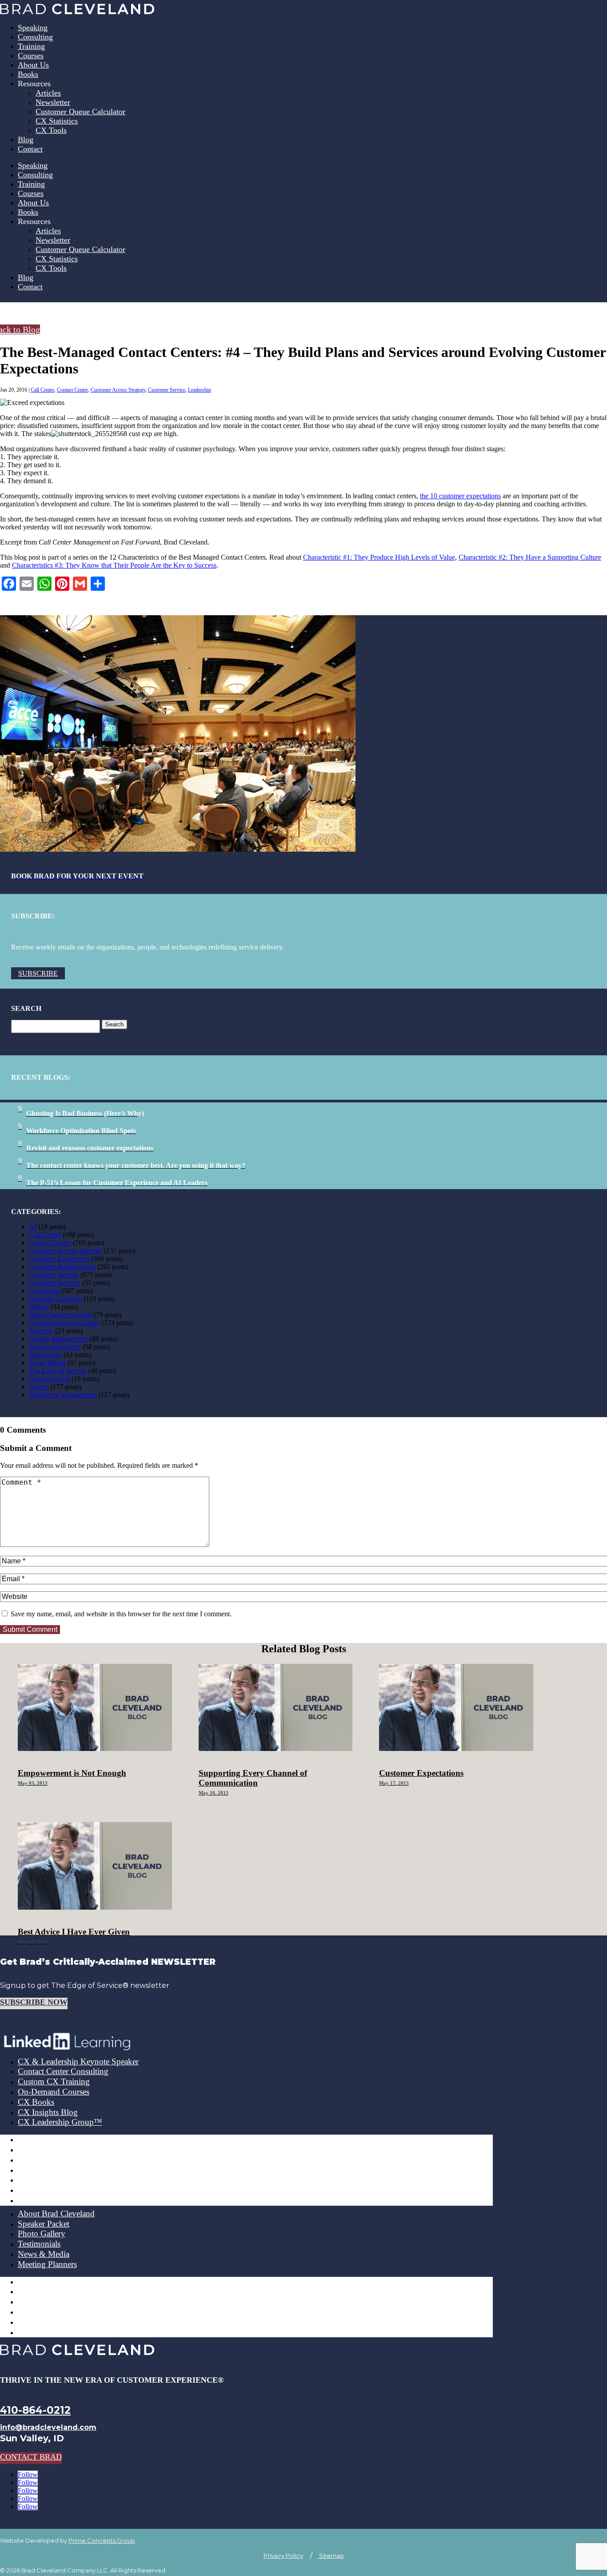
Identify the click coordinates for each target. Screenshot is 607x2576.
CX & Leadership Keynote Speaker (78, 2061)
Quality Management (58, 1339)
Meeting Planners (47, 2264)
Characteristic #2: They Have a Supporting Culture (530, 557)
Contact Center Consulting (63, 2071)
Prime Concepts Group (102, 2540)
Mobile (39, 1307)
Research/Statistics (55, 1347)
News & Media (44, 2254)
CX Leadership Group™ (60, 2122)
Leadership (200, 390)
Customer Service (167, 390)
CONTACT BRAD (31, 2457)
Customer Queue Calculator (80, 112)
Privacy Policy (283, 2556)
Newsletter (53, 102)
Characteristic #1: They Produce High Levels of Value (379, 557)
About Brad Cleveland (56, 2213)
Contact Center (72, 390)
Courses (31, 56)
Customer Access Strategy (118, 390)
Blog (26, 140)
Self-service (45, 1355)
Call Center (42, 390)
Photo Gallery (42, 2233)
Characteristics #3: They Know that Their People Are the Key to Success (114, 565)
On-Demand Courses (54, 2092)
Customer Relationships (62, 1267)
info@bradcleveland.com (48, 2427)
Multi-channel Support (60, 1315)
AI (33, 1227)
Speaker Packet (44, 2224)
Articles (48, 93)
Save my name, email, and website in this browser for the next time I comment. (121, 1614)
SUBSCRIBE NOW (34, 2002)
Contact (30, 149)
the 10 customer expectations (460, 496)
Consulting (35, 37)
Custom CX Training (54, 2081)
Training (31, 46)
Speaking (33, 28)
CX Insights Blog (48, 2112)
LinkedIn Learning (55, 1299)
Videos (39, 1387)
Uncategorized (49, 1379)
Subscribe (38, 973)
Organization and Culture (64, 1323)
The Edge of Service (58, 1371)
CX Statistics (57, 121)
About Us (33, 65)
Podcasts (41, 1331)
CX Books (36, 2102)
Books (28, 74)
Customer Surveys (55, 1283)
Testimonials (39, 2244)
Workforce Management (63, 1395)
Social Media (47, 1363)
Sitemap (331, 2556)
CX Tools (51, 130)
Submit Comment (30, 1629)
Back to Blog (20, 329)
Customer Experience (59, 1259)
